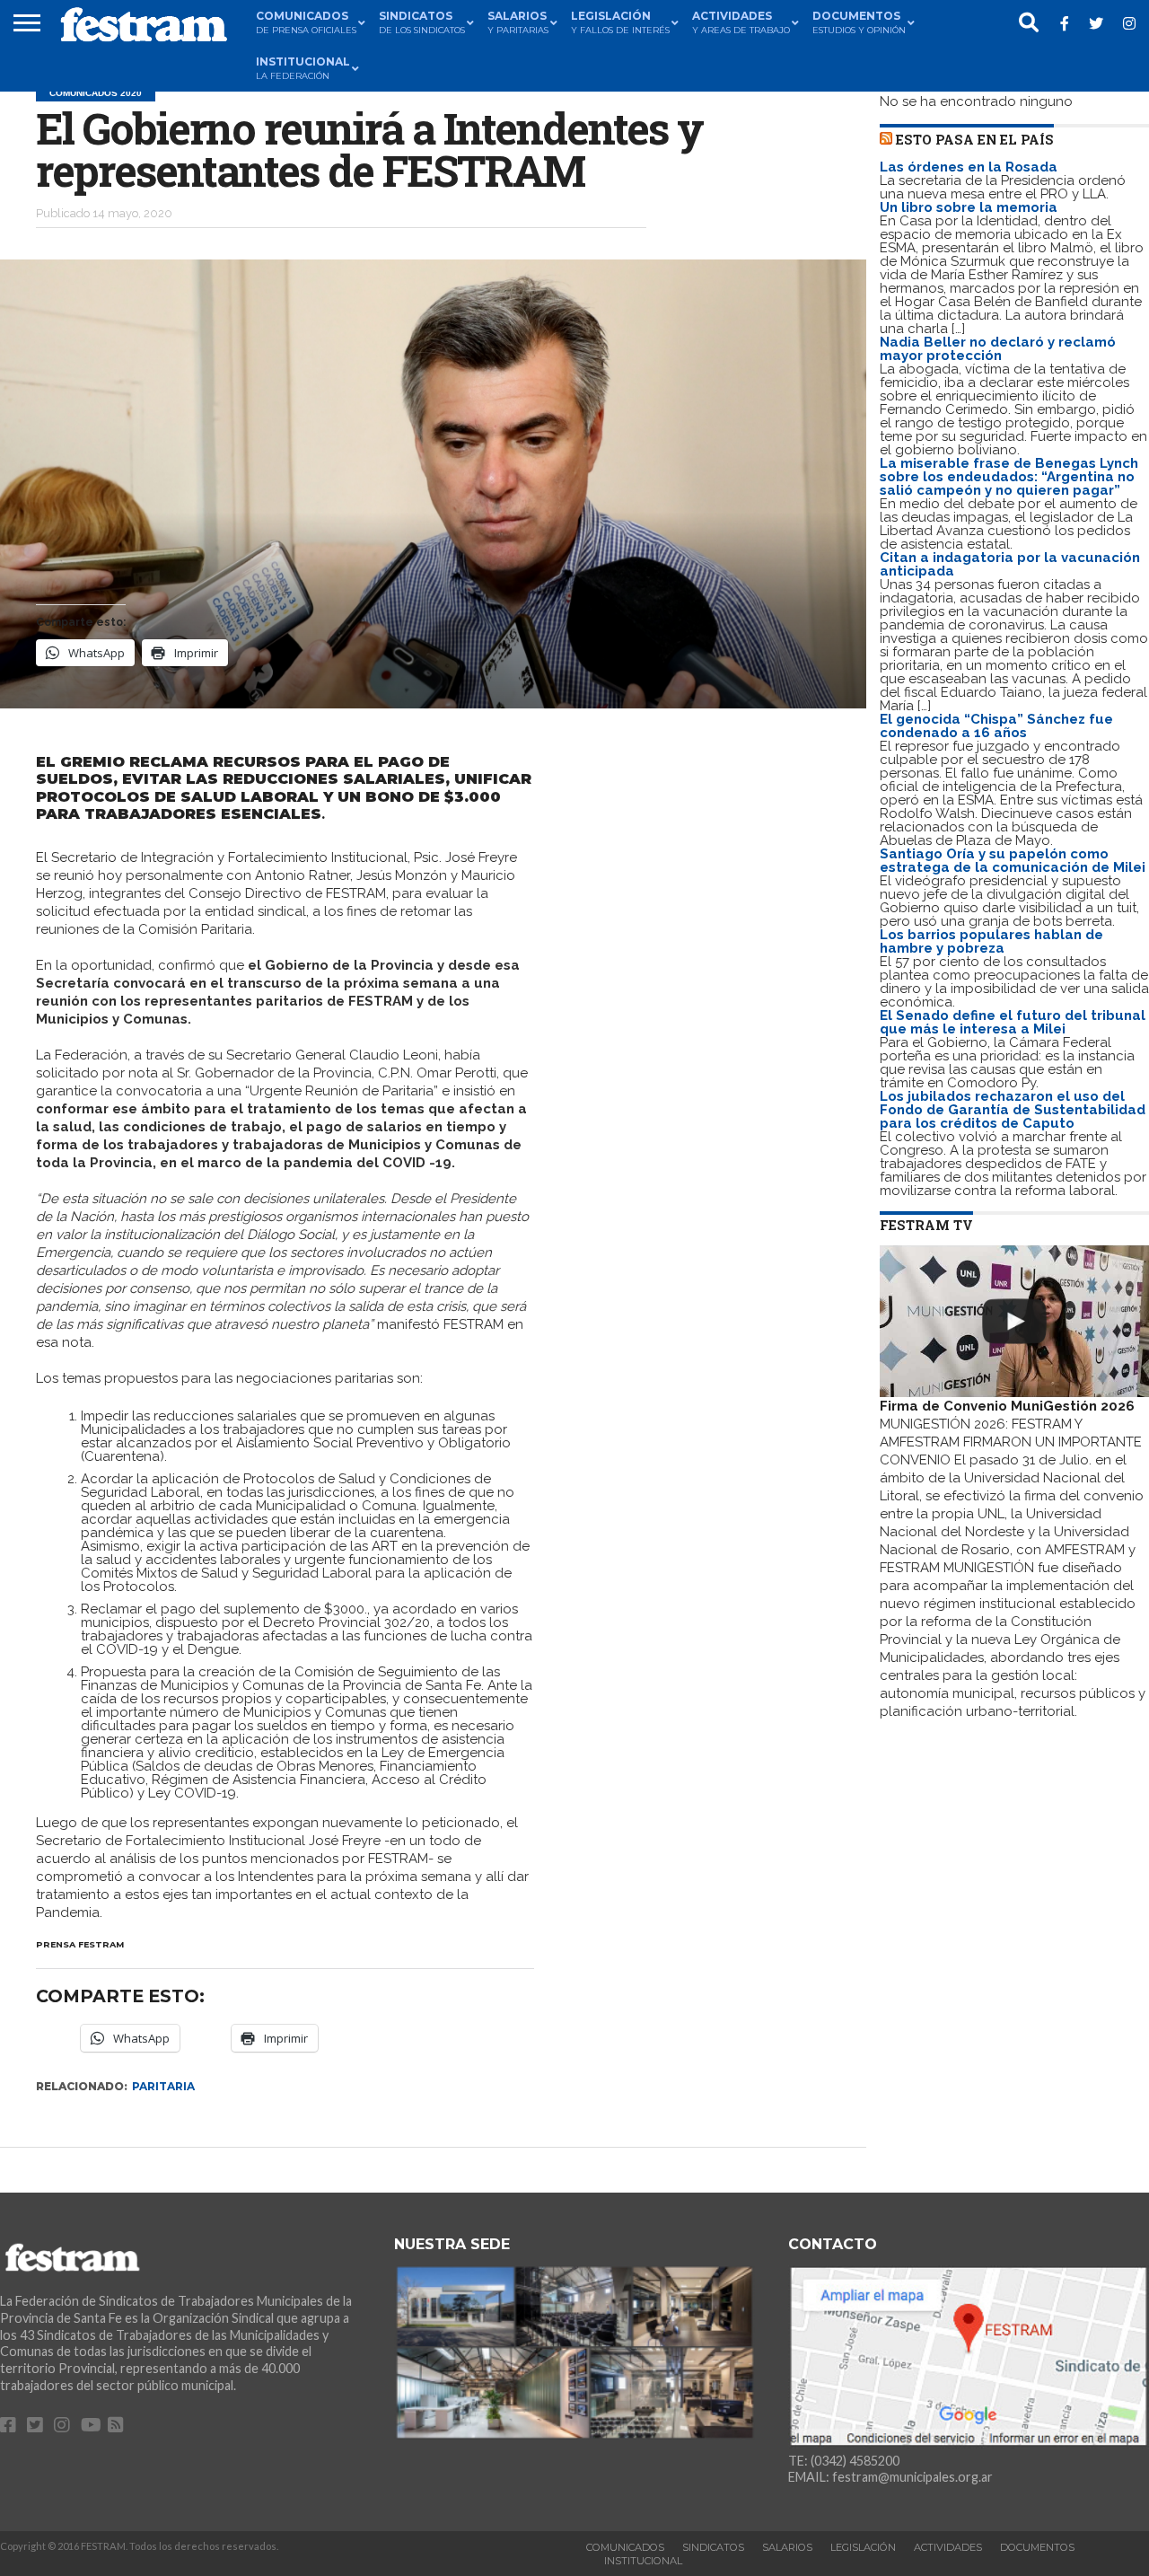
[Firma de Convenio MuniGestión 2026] (1014, 1321)
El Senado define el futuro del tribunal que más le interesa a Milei (1013, 1022)
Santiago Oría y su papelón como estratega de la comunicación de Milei (1013, 861)
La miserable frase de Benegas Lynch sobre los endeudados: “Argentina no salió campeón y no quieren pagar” (1009, 477)
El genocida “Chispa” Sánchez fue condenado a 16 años (996, 726)
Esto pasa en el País (975, 140)
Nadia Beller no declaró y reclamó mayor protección (998, 349)
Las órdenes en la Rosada (969, 167)
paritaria (163, 2086)
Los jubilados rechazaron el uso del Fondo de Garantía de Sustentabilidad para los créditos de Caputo (1013, 1110)
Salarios (787, 2547)
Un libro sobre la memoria (969, 207)
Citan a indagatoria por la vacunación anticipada (1010, 564)
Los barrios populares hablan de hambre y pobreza (991, 941)
